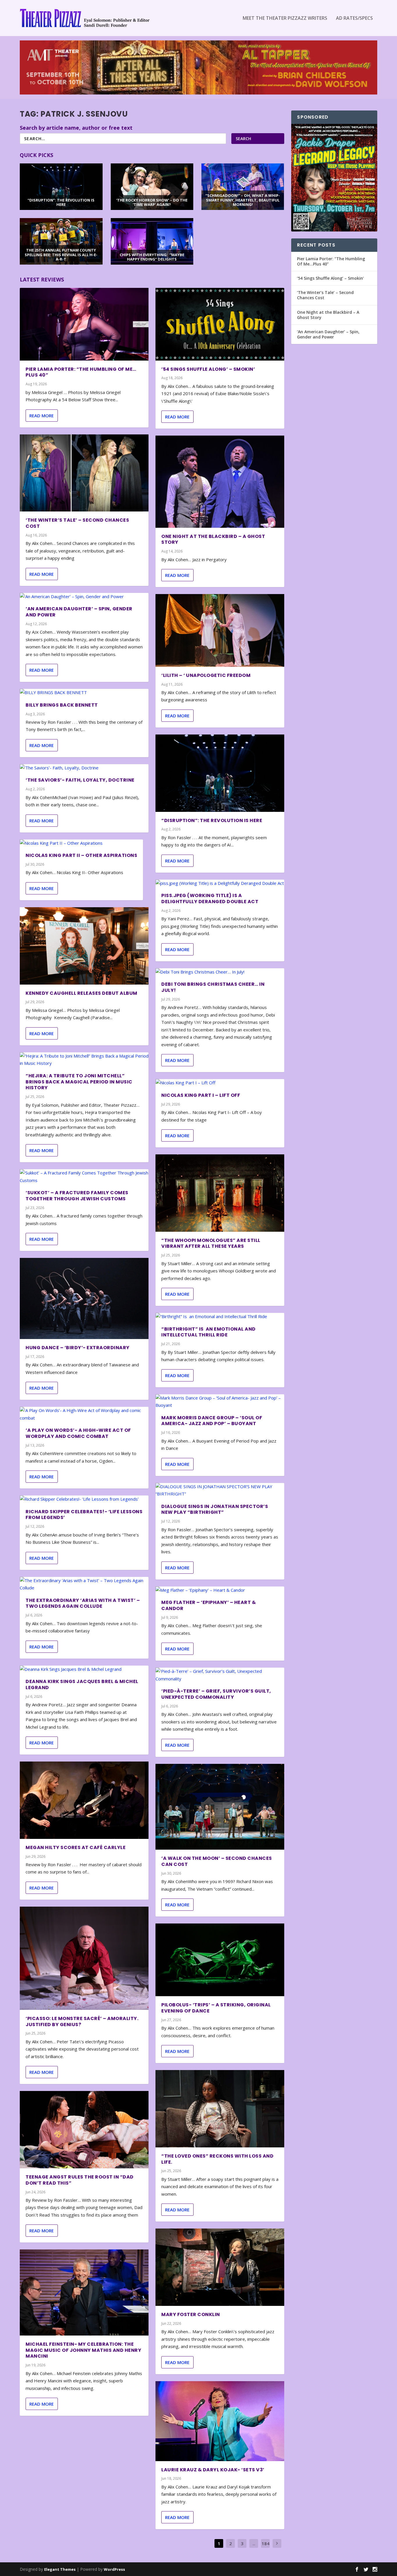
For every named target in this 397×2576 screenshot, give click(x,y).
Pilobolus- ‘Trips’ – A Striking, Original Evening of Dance (216, 2008)
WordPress (114, 2569)
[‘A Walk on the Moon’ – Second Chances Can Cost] (220, 1807)
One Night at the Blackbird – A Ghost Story (213, 539)
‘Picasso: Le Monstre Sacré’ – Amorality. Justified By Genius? (82, 2021)
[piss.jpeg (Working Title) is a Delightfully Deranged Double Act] (220, 883)
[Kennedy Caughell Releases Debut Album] (84, 946)
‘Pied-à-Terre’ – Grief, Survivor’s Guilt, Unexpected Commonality (216, 1694)
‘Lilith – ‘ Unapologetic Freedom (206, 675)
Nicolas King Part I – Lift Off (201, 1095)
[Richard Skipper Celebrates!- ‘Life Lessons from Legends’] (84, 1499)
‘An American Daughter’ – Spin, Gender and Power (79, 612)
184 (265, 2543)
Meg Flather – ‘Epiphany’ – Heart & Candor (209, 1605)
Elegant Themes (60, 2569)
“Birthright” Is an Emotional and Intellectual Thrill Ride (209, 1332)
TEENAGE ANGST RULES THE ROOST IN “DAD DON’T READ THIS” (80, 2180)
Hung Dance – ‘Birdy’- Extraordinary (78, 1348)
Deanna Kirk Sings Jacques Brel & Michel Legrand (82, 1684)
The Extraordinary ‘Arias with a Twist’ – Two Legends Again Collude (83, 1603)
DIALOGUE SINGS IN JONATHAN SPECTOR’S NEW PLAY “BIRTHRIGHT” (215, 1509)
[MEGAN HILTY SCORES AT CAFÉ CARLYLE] (84, 1800)
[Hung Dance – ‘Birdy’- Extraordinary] (84, 1298)
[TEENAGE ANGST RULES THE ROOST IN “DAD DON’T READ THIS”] (84, 2130)
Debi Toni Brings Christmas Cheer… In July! (213, 987)
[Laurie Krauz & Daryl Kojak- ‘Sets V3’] (220, 2421)
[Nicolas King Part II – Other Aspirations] (81, 843)
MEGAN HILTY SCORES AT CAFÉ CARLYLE (76, 1847)
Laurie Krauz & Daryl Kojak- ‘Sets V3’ (213, 2470)
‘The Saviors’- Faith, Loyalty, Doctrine (80, 780)
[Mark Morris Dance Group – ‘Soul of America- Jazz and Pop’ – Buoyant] (220, 1402)
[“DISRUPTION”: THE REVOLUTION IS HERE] (220, 773)
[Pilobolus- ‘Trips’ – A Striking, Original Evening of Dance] (220, 1960)
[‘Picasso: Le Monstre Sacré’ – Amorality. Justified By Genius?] (84, 1958)
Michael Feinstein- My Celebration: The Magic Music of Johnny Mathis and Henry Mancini (83, 2350)
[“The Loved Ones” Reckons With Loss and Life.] (220, 2109)
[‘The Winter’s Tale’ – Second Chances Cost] (84, 473)
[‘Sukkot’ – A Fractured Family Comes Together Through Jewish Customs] (84, 1177)
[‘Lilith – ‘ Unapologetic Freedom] (220, 630)
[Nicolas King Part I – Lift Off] (220, 1083)
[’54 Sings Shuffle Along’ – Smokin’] (220, 324)
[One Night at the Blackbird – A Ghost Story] (220, 482)
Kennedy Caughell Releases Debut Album (82, 993)
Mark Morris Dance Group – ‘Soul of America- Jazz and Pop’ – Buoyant (212, 1421)
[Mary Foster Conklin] (220, 2267)
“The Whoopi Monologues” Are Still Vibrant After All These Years (211, 1243)
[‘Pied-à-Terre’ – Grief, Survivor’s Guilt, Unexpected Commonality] (220, 1675)
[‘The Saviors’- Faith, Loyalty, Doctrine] (84, 768)
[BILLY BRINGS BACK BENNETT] (84, 693)
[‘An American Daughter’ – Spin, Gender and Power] (84, 597)
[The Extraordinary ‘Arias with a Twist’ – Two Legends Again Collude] (84, 1584)
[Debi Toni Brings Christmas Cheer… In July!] (220, 972)
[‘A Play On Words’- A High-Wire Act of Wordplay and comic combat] (84, 1414)
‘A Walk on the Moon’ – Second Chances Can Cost (217, 1861)
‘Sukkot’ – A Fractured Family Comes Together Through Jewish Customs (77, 1196)
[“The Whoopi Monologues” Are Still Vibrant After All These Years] (220, 1193)
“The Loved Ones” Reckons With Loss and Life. (217, 2159)
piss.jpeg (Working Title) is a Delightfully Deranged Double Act (210, 899)
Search (243, 139)
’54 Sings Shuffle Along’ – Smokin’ (208, 369)
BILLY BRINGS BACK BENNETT (62, 705)
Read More (42, 416)
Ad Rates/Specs (354, 18)
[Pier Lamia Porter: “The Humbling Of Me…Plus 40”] (84, 324)
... (254, 2543)
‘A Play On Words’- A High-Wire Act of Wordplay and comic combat (78, 1433)
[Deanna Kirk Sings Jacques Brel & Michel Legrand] (84, 1669)
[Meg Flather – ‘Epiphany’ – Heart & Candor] (220, 1590)
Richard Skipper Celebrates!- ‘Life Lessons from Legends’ (84, 1515)
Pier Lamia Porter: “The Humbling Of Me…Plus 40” (81, 372)
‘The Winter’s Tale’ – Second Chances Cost (77, 523)
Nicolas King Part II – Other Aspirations (81, 855)
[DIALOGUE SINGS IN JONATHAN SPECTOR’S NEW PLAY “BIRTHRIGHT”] (220, 1490)
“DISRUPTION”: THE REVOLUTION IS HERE (212, 820)
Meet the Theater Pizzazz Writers (285, 18)
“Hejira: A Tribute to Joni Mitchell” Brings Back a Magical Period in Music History (79, 1082)
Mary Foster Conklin (191, 2314)
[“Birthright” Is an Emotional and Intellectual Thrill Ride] (220, 1317)
